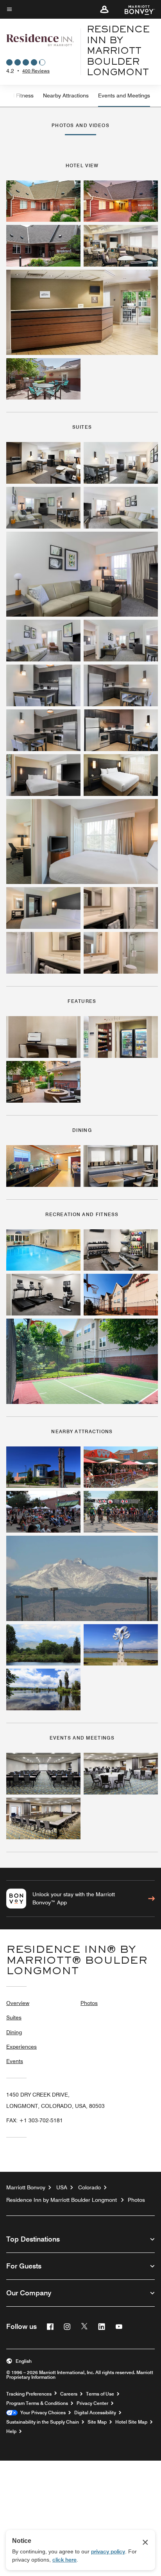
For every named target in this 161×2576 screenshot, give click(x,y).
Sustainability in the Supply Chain (43, 2422)
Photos (89, 2003)
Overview (18, 2003)
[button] (104, 9)
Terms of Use (100, 2394)
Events (15, 2061)
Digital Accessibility (95, 2413)
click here (64, 2560)
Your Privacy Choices (42, 2413)
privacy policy (108, 2551)
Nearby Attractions (66, 95)
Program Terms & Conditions (37, 2403)
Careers (69, 2394)
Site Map (97, 2422)
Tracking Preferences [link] (29, 2394)
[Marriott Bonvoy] (135, 9)
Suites (14, 2017)
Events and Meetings (124, 95)
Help (11, 2431)
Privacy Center (92, 2403)
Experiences (21, 2047)
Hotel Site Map (131, 2422)
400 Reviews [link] (36, 71)
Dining (14, 2032)
